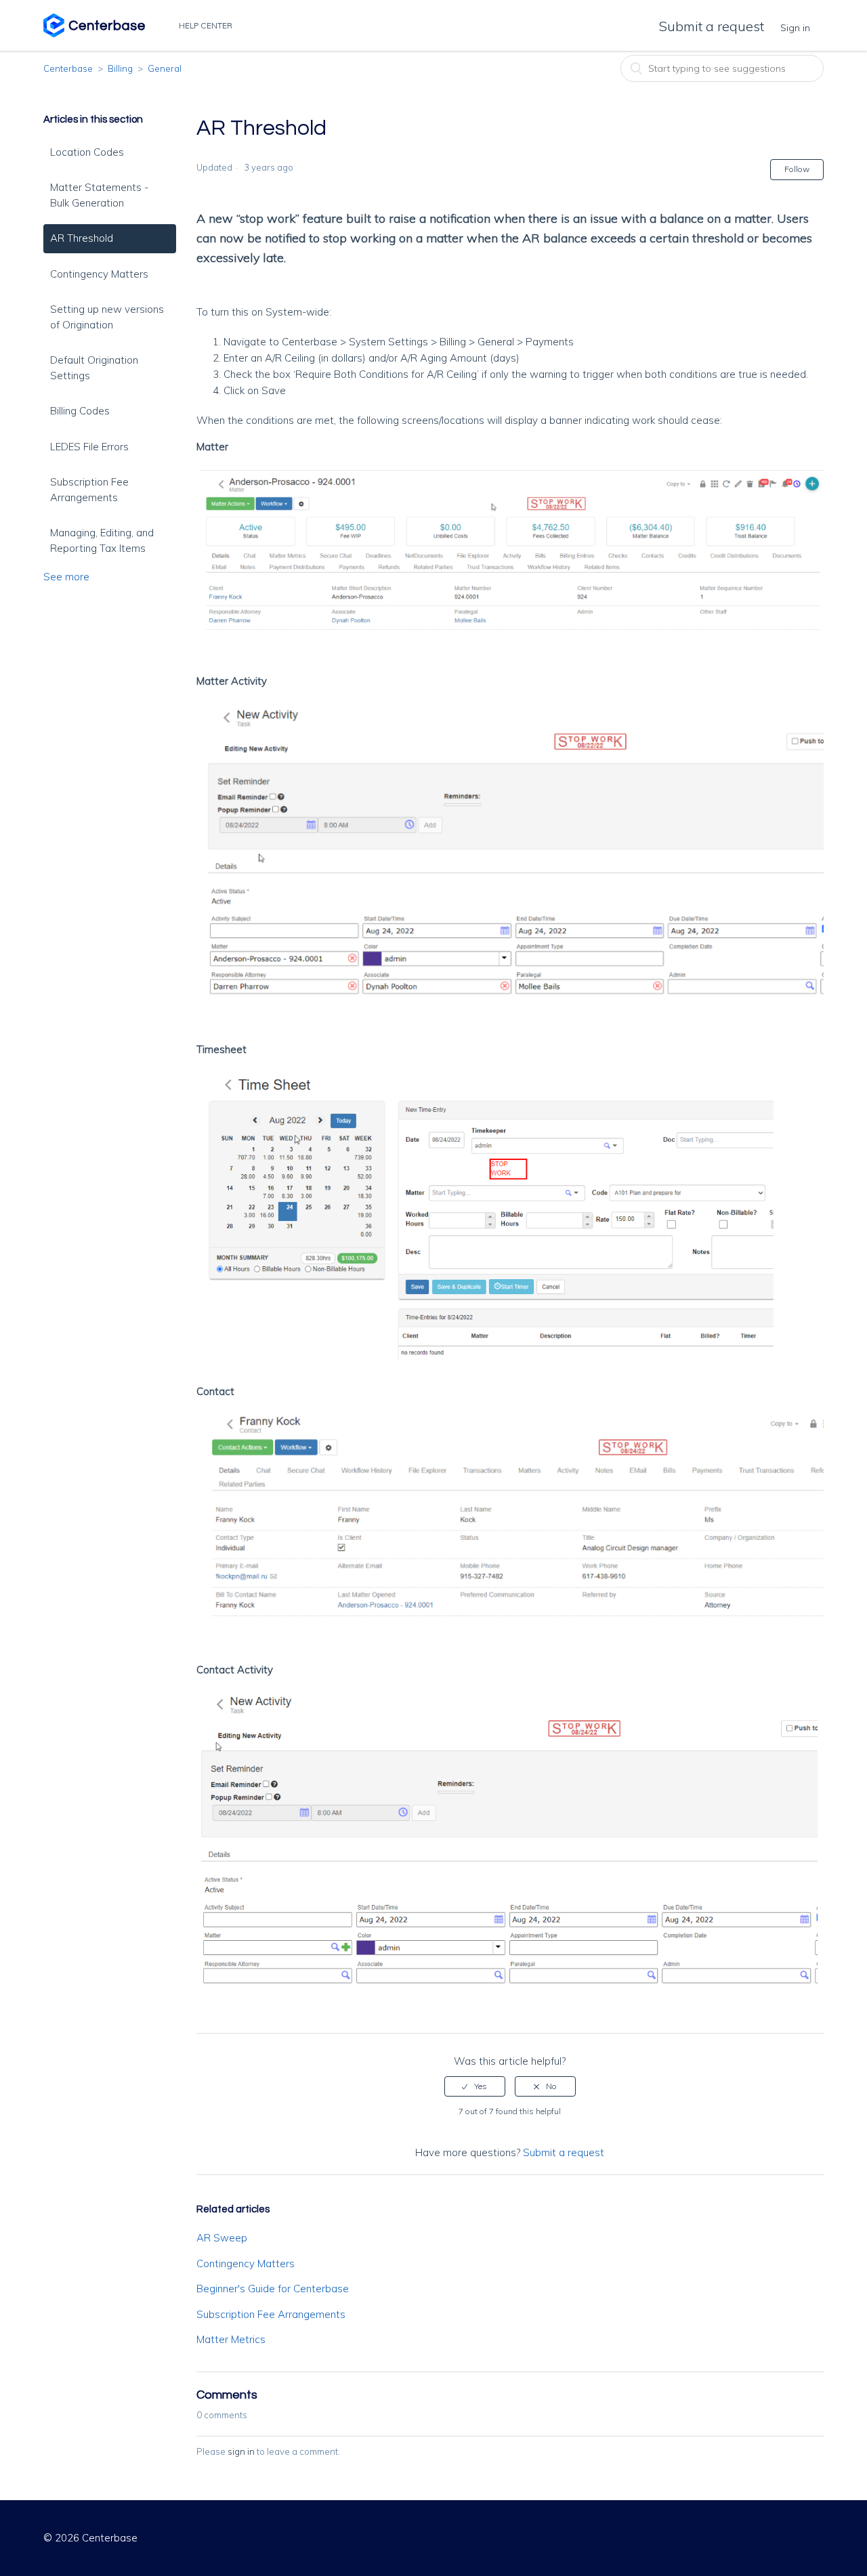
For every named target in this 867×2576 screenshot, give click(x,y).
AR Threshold (82, 238)
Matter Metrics (231, 2339)
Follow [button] (797, 169)
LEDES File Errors (89, 447)
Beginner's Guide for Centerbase (273, 2289)
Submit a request (712, 26)
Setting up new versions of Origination (107, 317)
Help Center (207, 25)
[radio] (475, 2086)
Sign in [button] (795, 28)
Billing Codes (80, 411)
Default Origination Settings (94, 368)
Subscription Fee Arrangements (89, 490)
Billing (120, 68)
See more (66, 577)
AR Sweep (222, 2238)
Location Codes (87, 152)
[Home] (94, 34)
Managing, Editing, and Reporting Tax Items (102, 540)
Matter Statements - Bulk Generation (99, 195)
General (165, 68)
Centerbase (68, 68)
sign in (241, 2451)
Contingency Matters (99, 274)
